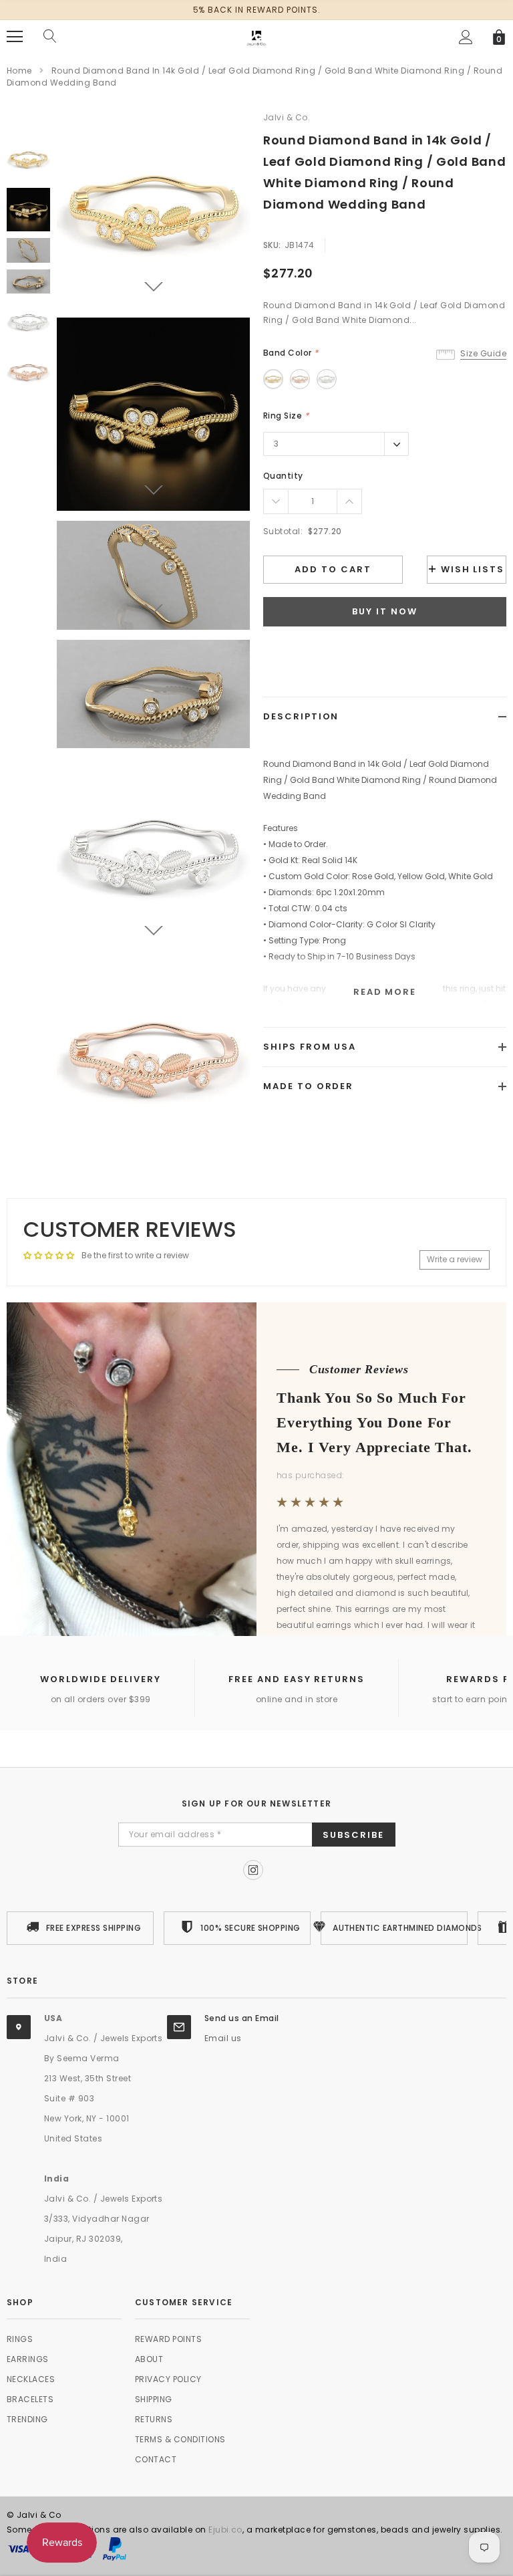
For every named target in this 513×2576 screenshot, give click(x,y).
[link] (28, 159)
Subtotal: (283, 531)
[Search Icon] (50, 37)
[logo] (256, 36)
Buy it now (385, 611)
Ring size (286, 416)
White (327, 379)
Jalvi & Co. (287, 117)
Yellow (273, 379)
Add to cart (333, 569)
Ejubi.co (225, 2530)
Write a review (455, 1259)
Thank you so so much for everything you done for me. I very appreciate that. (374, 1422)
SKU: (272, 245)
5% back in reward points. (257, 10)
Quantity (283, 476)
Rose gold (300, 379)
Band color (291, 353)
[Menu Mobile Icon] (15, 37)
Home (19, 71)
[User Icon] (466, 37)
